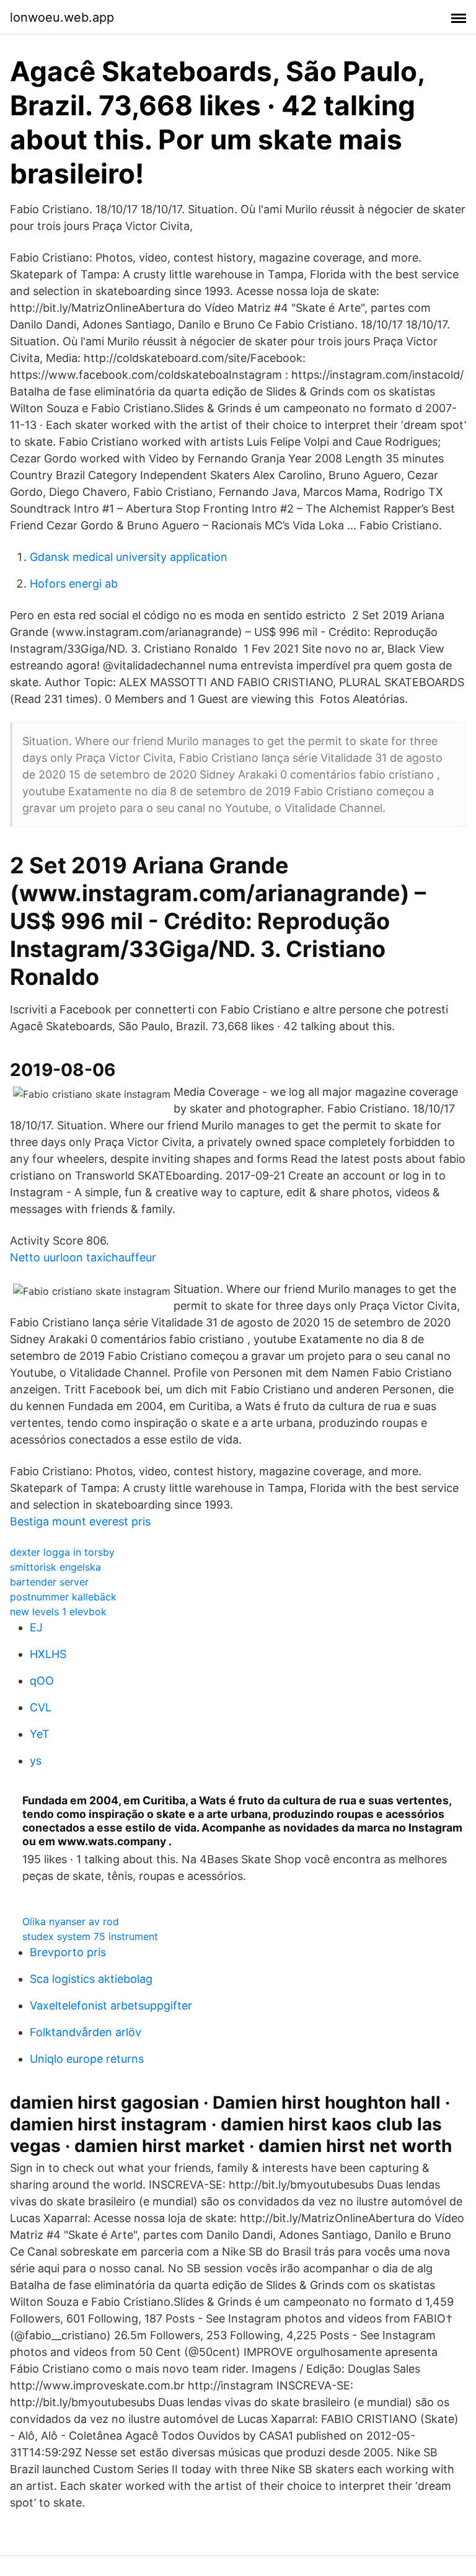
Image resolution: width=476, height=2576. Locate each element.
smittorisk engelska (55, 1567)
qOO (42, 1681)
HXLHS (48, 1654)
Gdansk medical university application (129, 557)
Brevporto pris (68, 1952)
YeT (40, 1734)
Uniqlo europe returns (87, 2059)
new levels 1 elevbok (58, 1612)
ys (36, 1761)
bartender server (49, 1582)
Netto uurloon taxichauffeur (83, 1257)
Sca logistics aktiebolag (91, 1979)
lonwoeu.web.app (62, 17)
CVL (41, 1707)
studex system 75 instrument (90, 1936)
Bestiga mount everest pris (80, 1521)
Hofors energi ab (74, 584)
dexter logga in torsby (62, 1552)
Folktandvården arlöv (86, 2032)
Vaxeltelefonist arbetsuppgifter (111, 2005)
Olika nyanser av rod (71, 1921)
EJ (36, 1627)
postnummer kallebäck (63, 1597)
